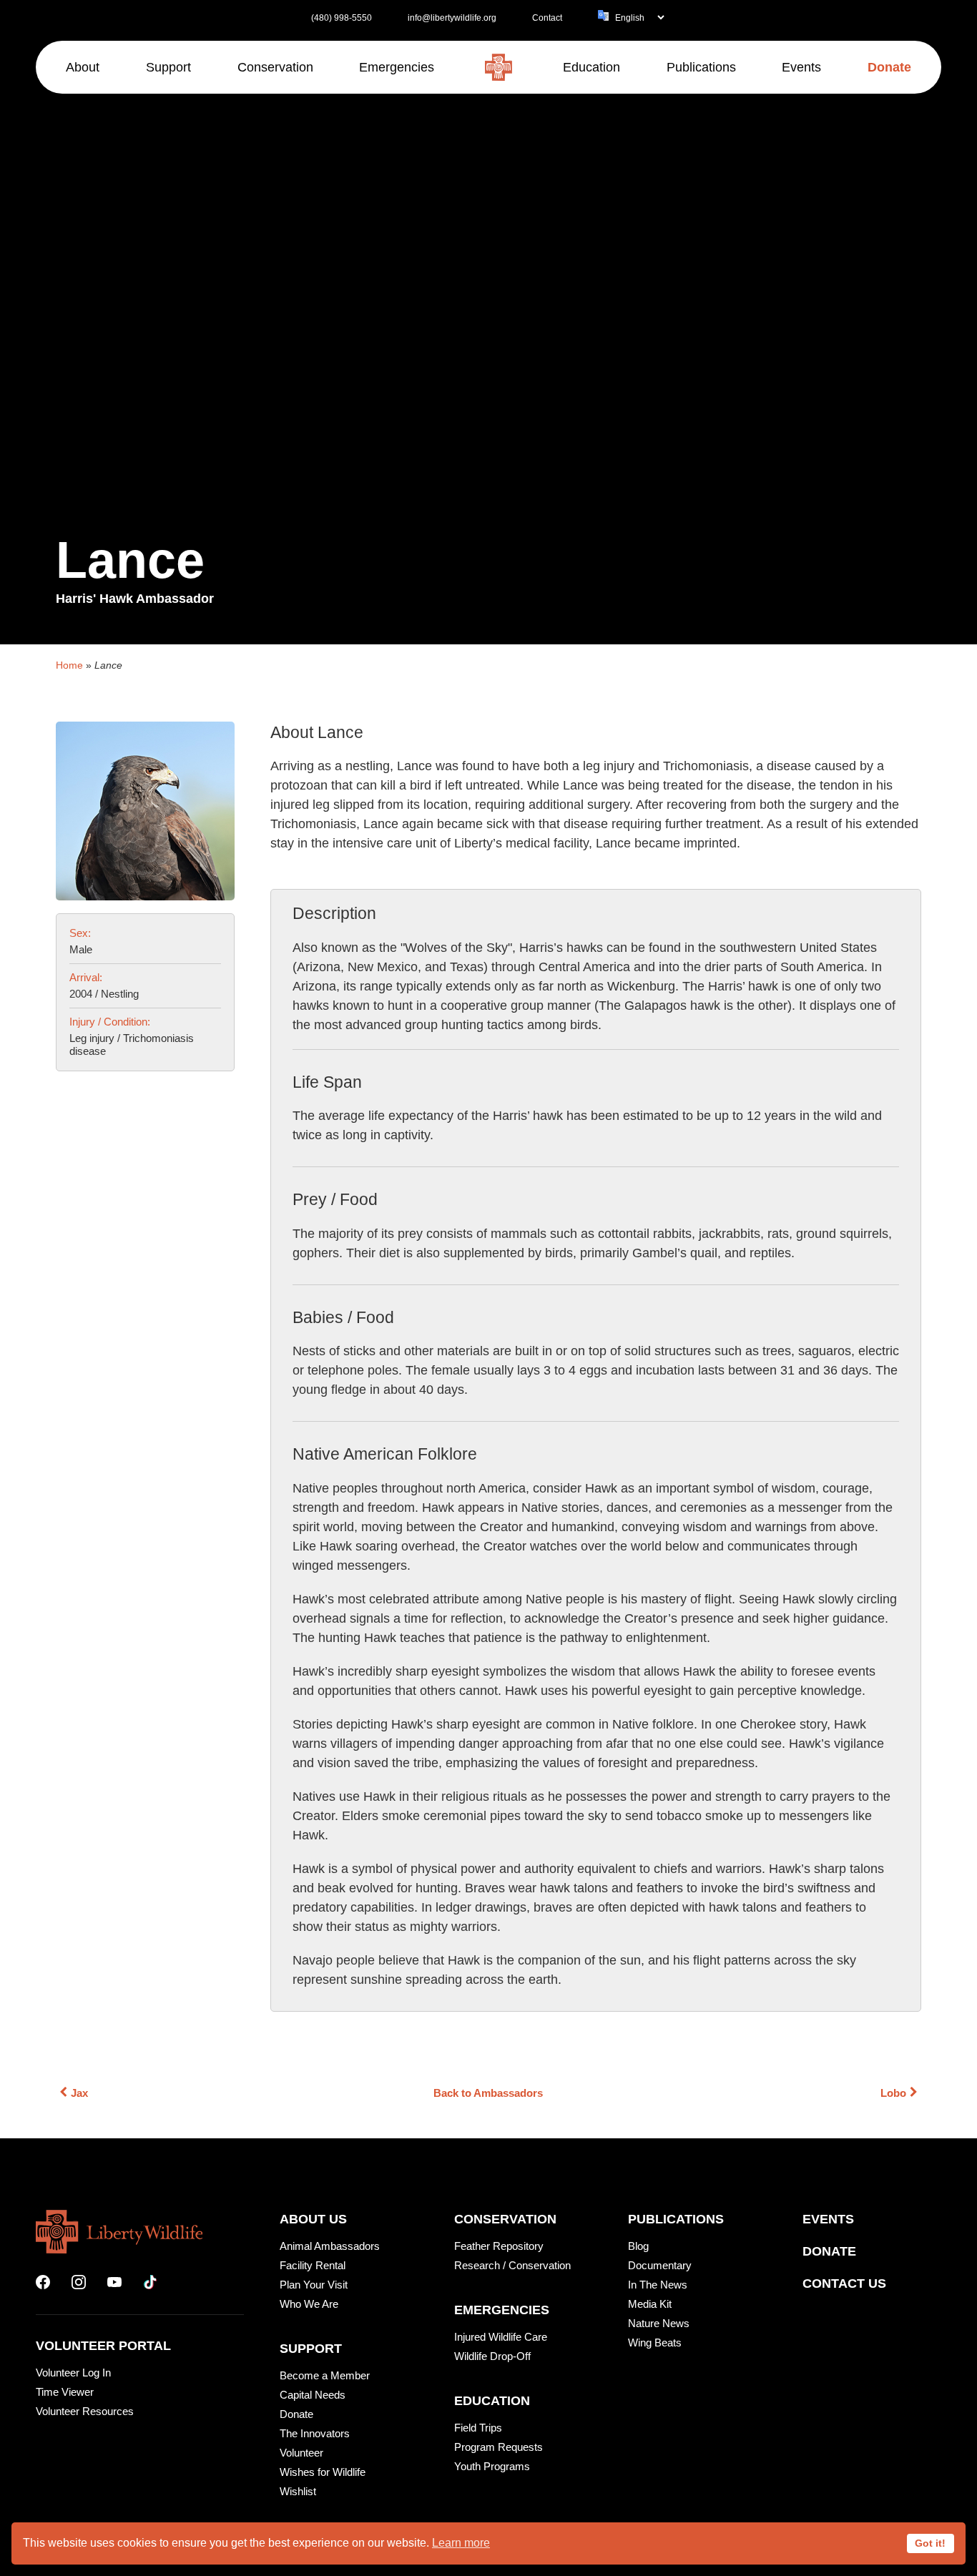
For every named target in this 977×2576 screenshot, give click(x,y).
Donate (296, 2414)
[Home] (499, 67)
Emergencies (502, 2310)
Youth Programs (492, 2466)
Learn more (461, 2543)
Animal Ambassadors (330, 2246)
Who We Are (309, 2304)
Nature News (659, 2323)
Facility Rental (313, 2265)
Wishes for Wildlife (323, 2472)
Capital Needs (313, 2395)
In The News (658, 2285)
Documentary (660, 2265)
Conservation (505, 2219)
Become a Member (325, 2375)
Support (311, 2349)
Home (69, 665)
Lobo (893, 2093)
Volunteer (301, 2453)
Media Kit (650, 2304)
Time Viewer (65, 2392)
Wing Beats (655, 2343)
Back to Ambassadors (488, 2093)
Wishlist (298, 2491)
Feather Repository (499, 2246)
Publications (676, 2219)
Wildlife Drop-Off (492, 2356)
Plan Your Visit (314, 2285)
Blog (638, 2246)
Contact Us (844, 2284)
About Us (313, 2219)
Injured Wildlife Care (501, 2337)
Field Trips (478, 2428)
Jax (79, 2093)
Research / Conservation (512, 2265)
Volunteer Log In (73, 2373)
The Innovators (315, 2433)
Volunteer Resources (85, 2411)
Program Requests (499, 2447)
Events (828, 2219)
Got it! (930, 2543)
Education (492, 2401)
